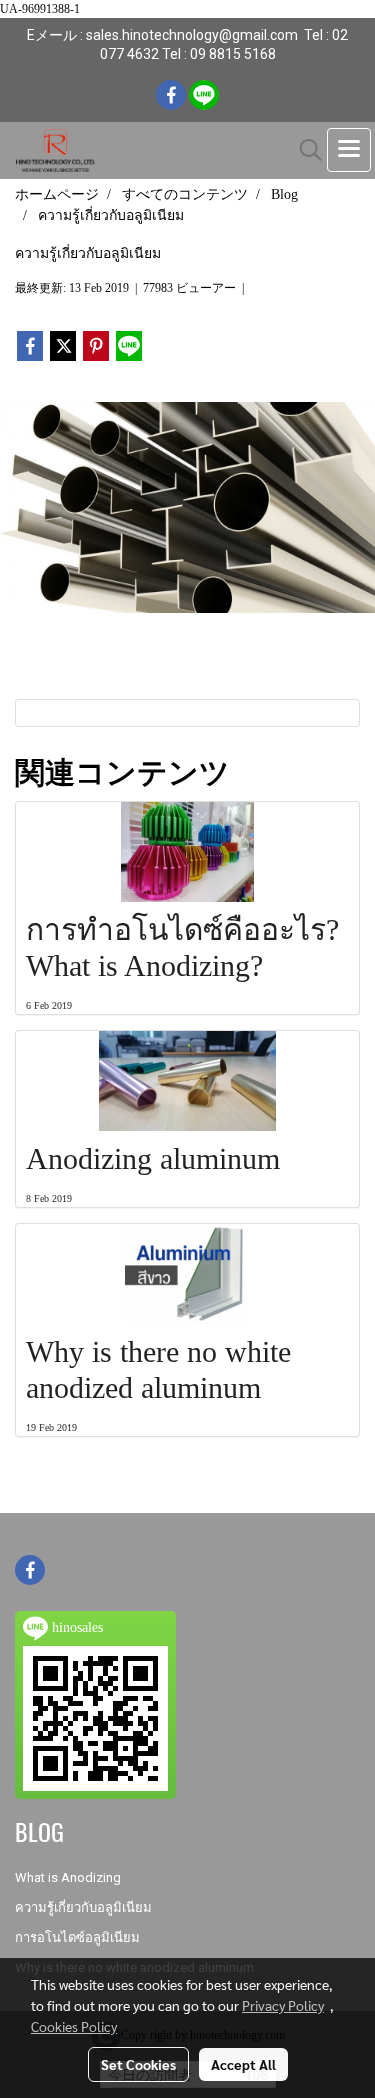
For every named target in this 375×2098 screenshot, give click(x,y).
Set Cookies (138, 2064)
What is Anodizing (68, 1877)
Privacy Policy (283, 2005)
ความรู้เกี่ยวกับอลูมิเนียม (83, 1907)
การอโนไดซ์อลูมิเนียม (77, 1937)
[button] (304, 150)
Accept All (243, 2064)
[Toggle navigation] (349, 150)
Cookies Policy (74, 2026)
